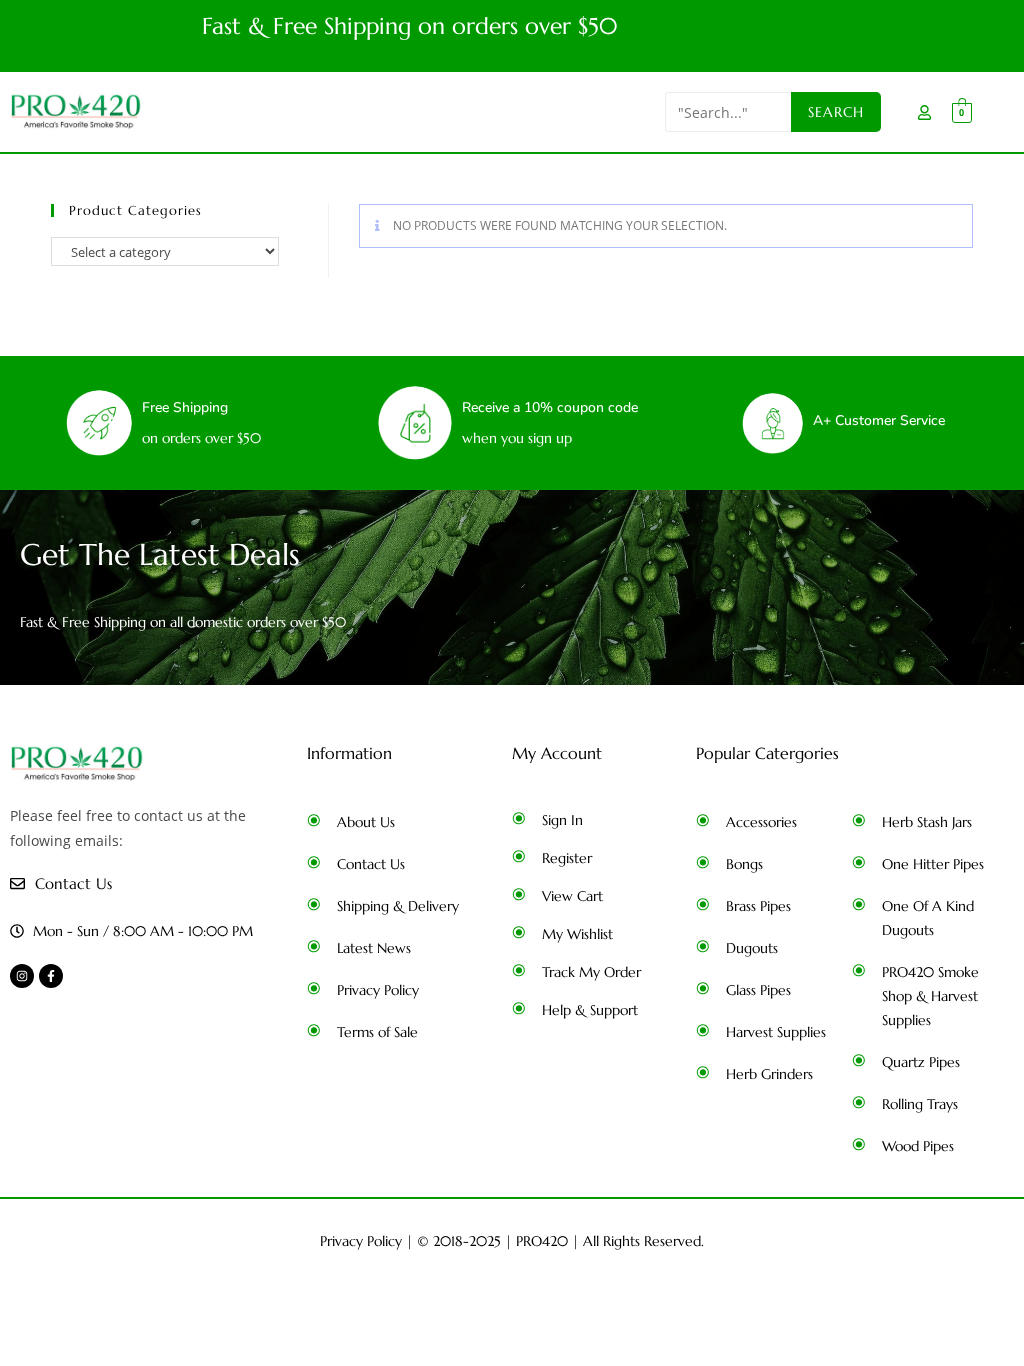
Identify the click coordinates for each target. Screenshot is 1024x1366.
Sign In (562, 820)
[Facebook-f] (51, 976)
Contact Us (371, 864)
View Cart (572, 896)
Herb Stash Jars (927, 822)
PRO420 (542, 1241)
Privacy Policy (378, 990)
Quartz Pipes (921, 1062)
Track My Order (591, 972)
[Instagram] (22, 976)
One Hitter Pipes (933, 864)
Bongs (744, 864)
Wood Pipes (918, 1146)
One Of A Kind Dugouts (928, 918)
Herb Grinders (769, 1074)
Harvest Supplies (776, 1032)
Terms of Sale (377, 1032)
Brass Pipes (758, 906)
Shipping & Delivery (398, 906)
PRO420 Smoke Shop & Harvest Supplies (930, 996)
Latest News (374, 948)
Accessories (761, 822)
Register (567, 858)
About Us (366, 822)
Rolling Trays (920, 1104)
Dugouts (752, 948)
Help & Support (590, 1010)
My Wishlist (577, 934)
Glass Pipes (758, 990)
